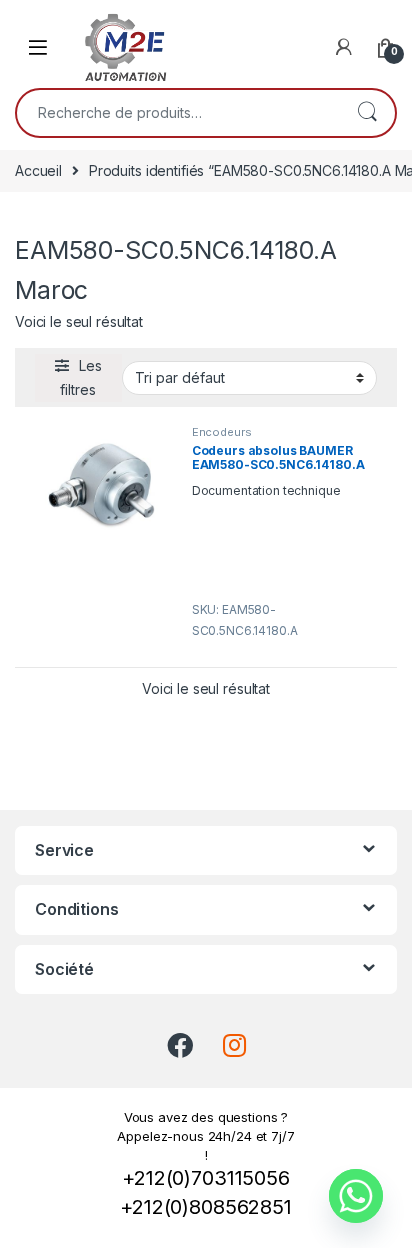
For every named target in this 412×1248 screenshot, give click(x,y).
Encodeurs (222, 432)
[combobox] (178, 113)
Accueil (38, 170)
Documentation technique (266, 490)
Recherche (367, 113)
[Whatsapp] (356, 1196)
